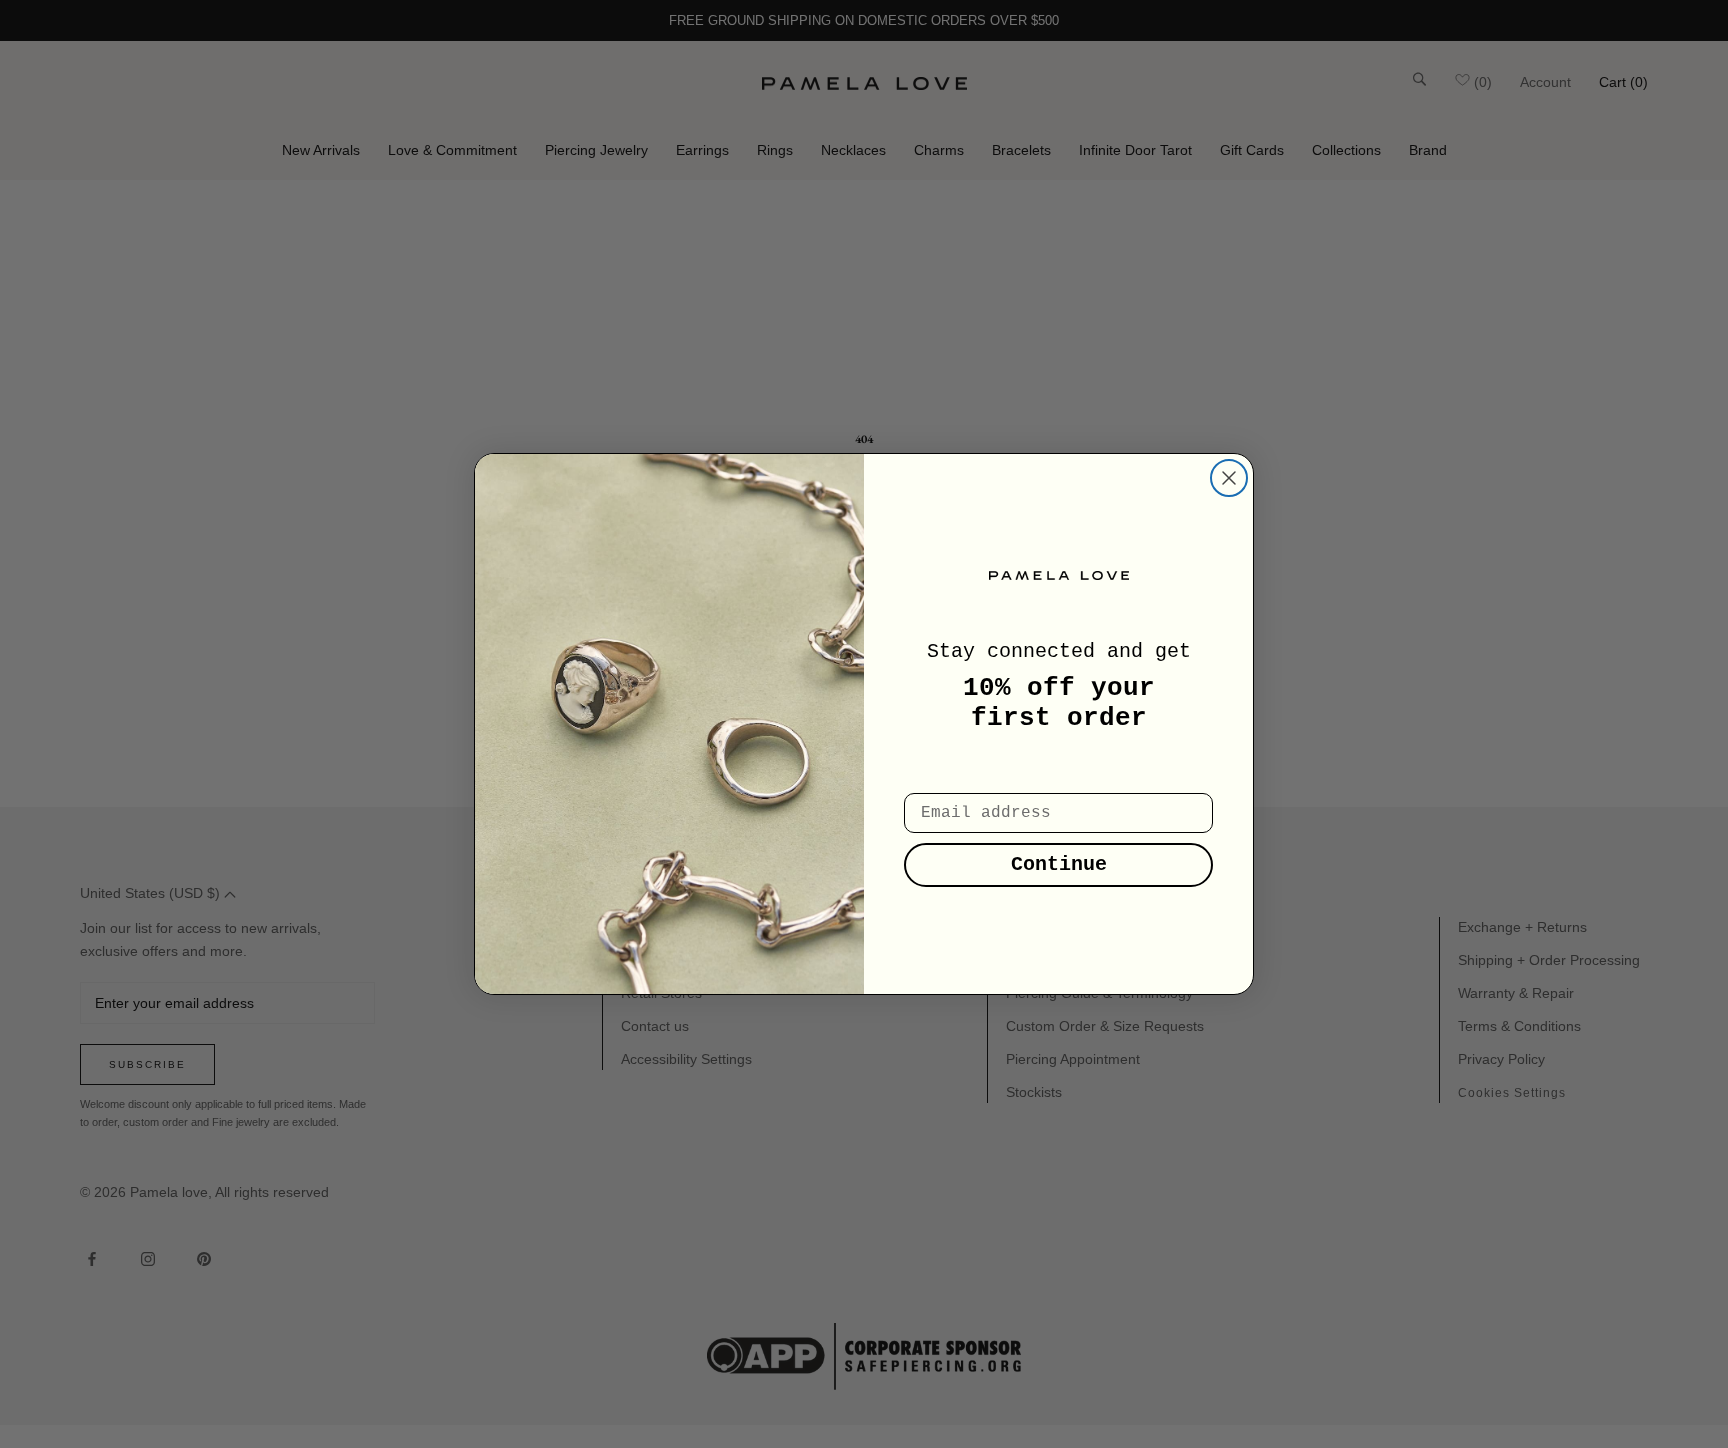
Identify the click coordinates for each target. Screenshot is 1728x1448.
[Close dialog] (1229, 478)
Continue (1059, 864)
